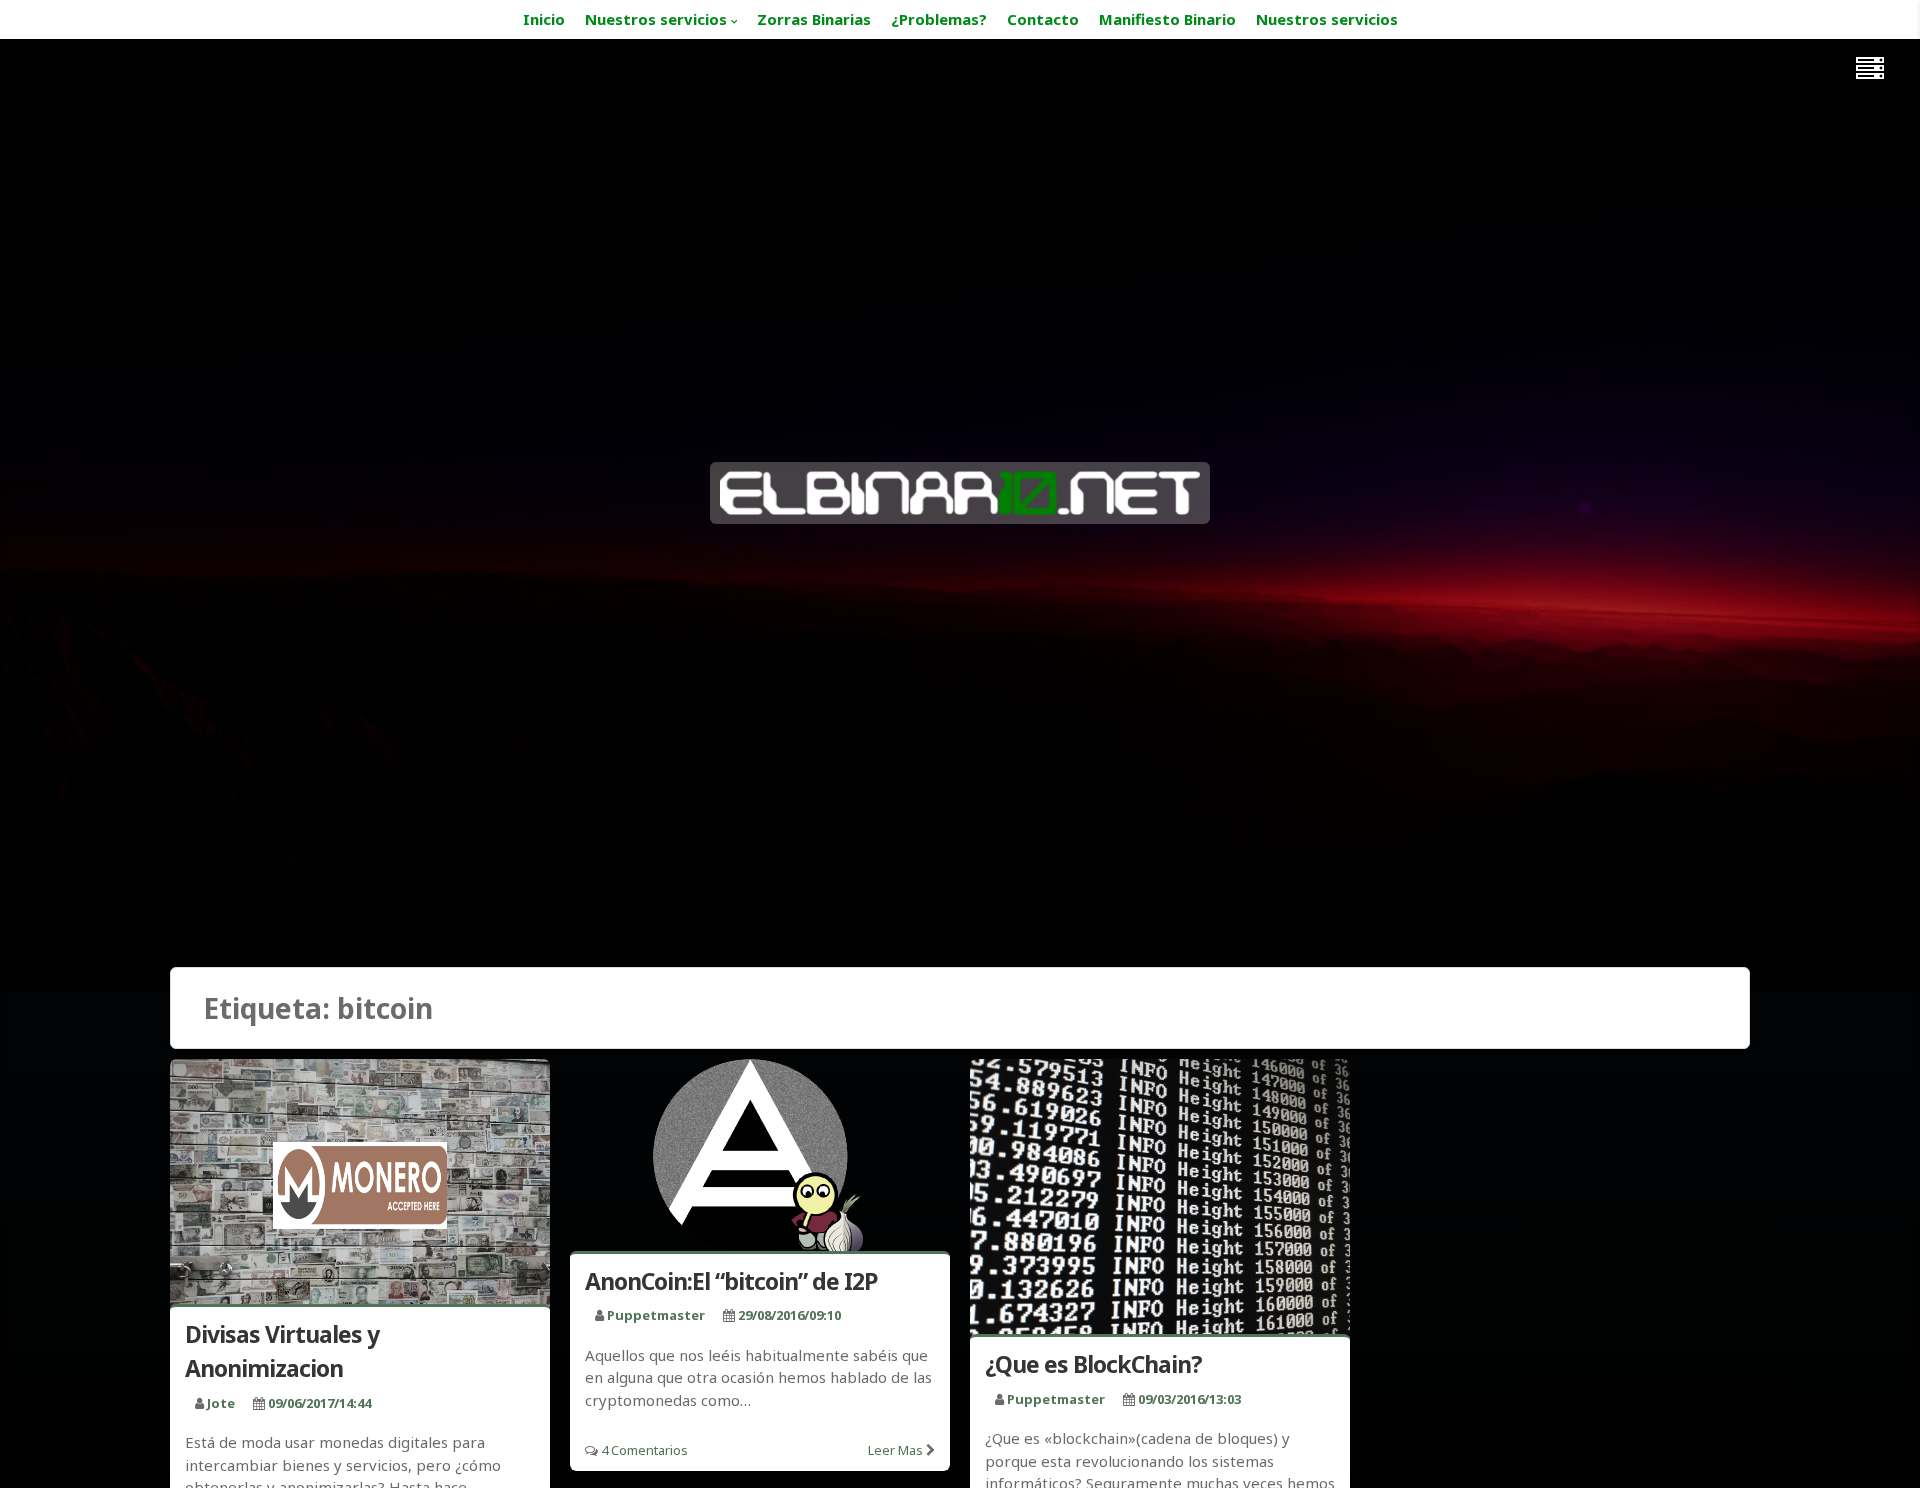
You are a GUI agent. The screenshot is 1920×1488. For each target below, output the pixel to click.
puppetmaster (656, 1315)
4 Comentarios (644, 1450)
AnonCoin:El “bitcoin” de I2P (731, 1281)
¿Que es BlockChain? (1093, 1364)
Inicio (544, 19)
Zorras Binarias (814, 19)
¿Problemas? (939, 19)
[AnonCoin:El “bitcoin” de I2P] (760, 1159)
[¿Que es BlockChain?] (1160, 1201)
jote (221, 1403)
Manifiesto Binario (1167, 19)
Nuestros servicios (656, 19)
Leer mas (895, 1450)
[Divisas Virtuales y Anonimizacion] (360, 1185)
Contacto (1043, 19)
